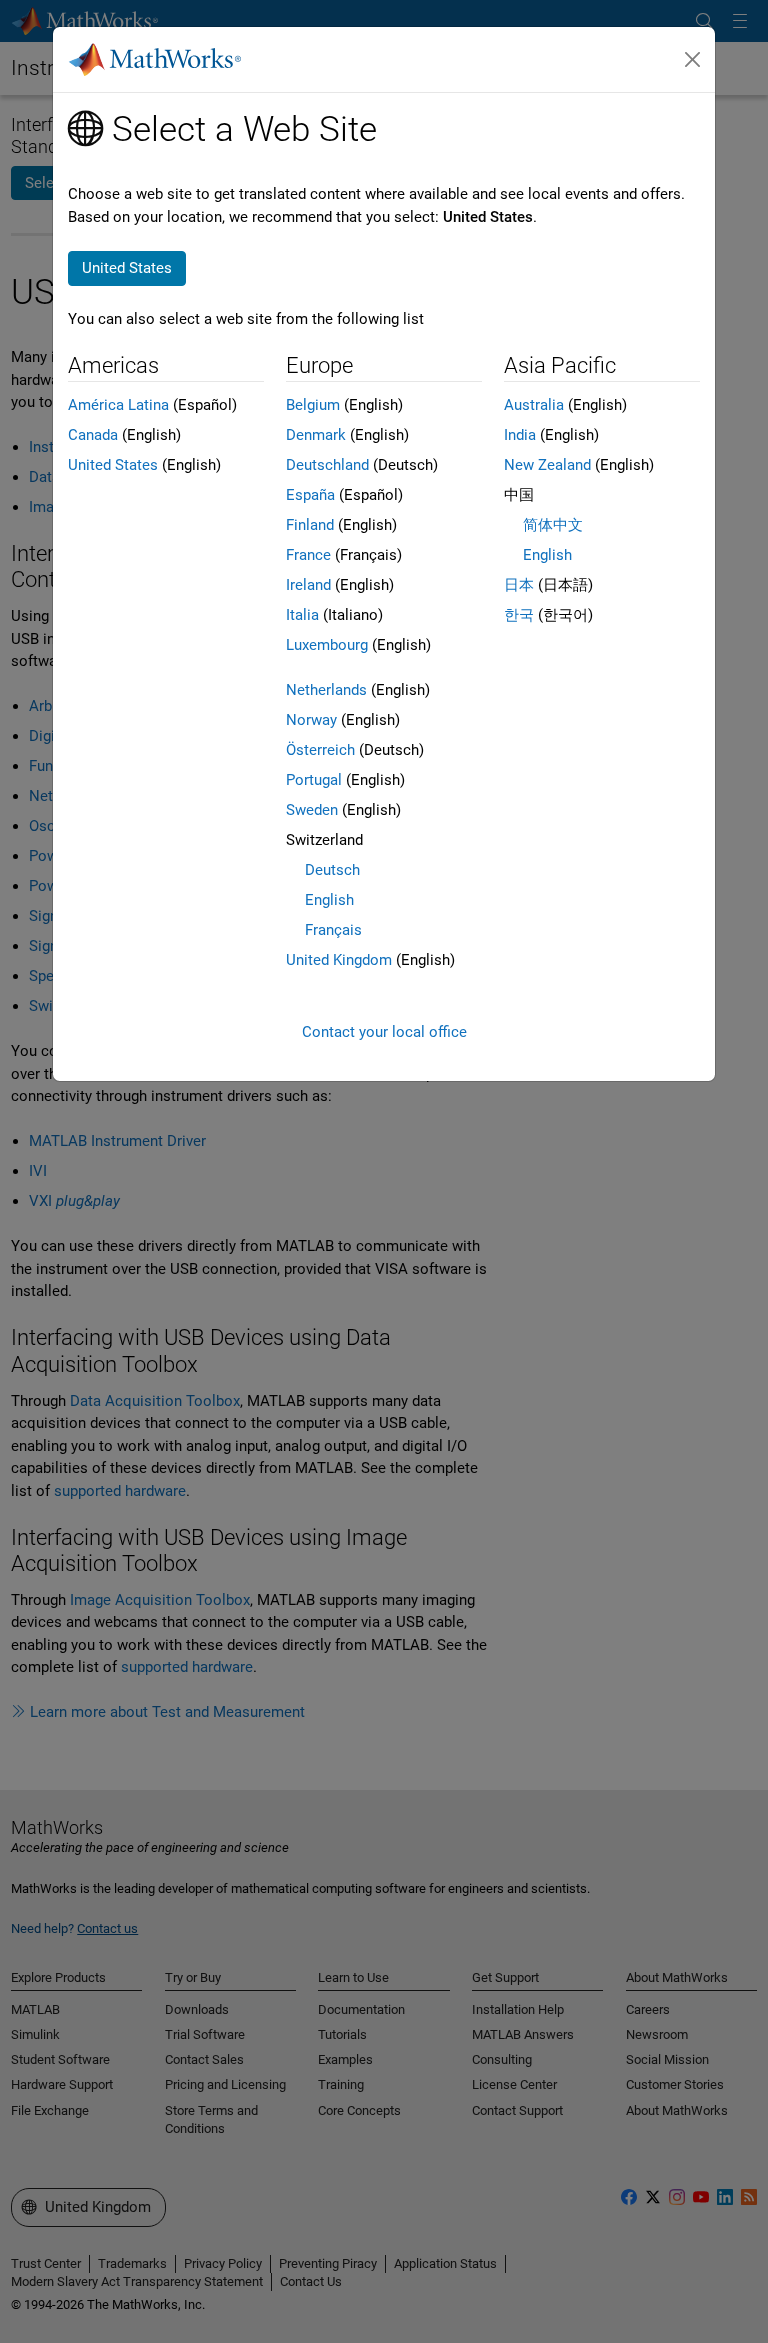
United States (113, 465)
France (308, 555)
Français (333, 930)
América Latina (118, 405)
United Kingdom (339, 960)
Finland (310, 525)
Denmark (316, 435)
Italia (302, 615)
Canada (93, 435)
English (329, 900)
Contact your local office (384, 1032)
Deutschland (327, 465)
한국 (519, 615)
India (520, 435)
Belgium (313, 405)
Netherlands (326, 690)
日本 (519, 585)
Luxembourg (327, 645)
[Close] (693, 60)
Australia (534, 405)
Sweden (312, 810)
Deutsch (332, 870)
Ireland (308, 585)
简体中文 (553, 525)
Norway (311, 720)
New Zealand (547, 465)
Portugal (314, 780)
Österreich (320, 750)
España (310, 495)
